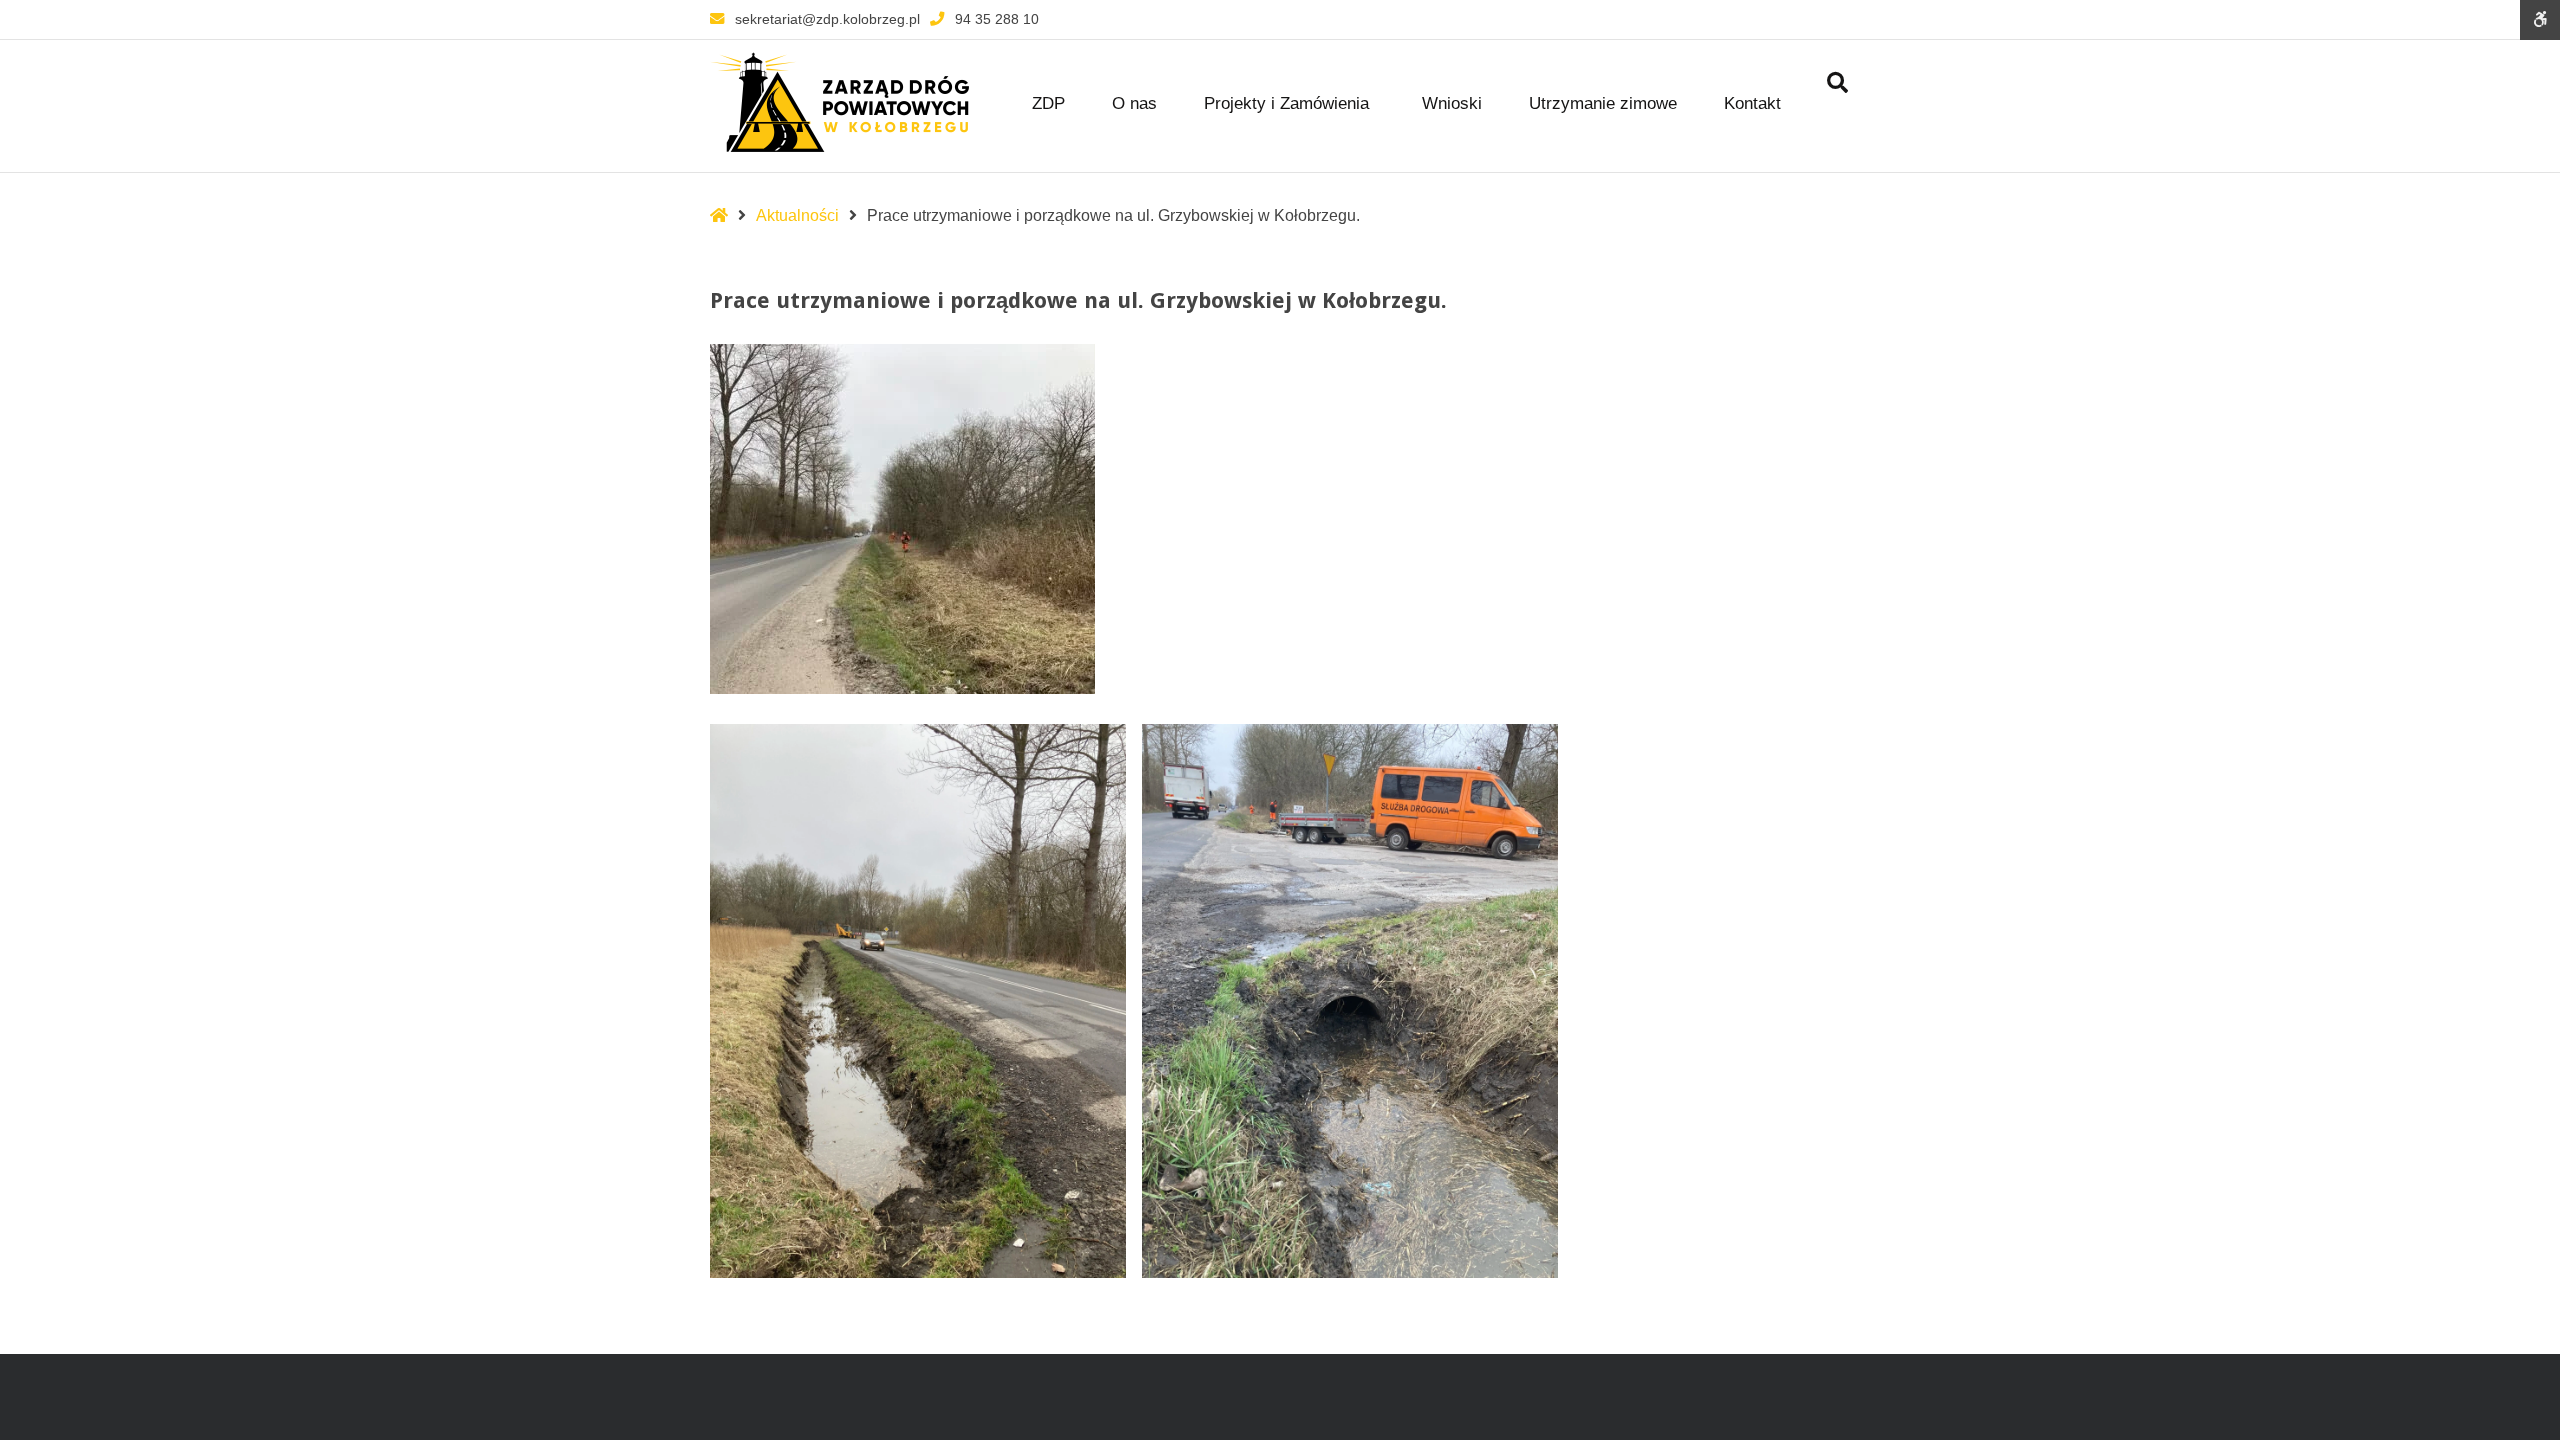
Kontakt (1752, 103)
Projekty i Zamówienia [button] (1286, 103)
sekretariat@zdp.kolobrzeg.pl (827, 19)
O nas (1134, 103)
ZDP (1048, 103)
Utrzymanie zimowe (1603, 103)
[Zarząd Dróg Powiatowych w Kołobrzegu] (839, 102)
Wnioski (1452, 103)
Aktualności (797, 215)
